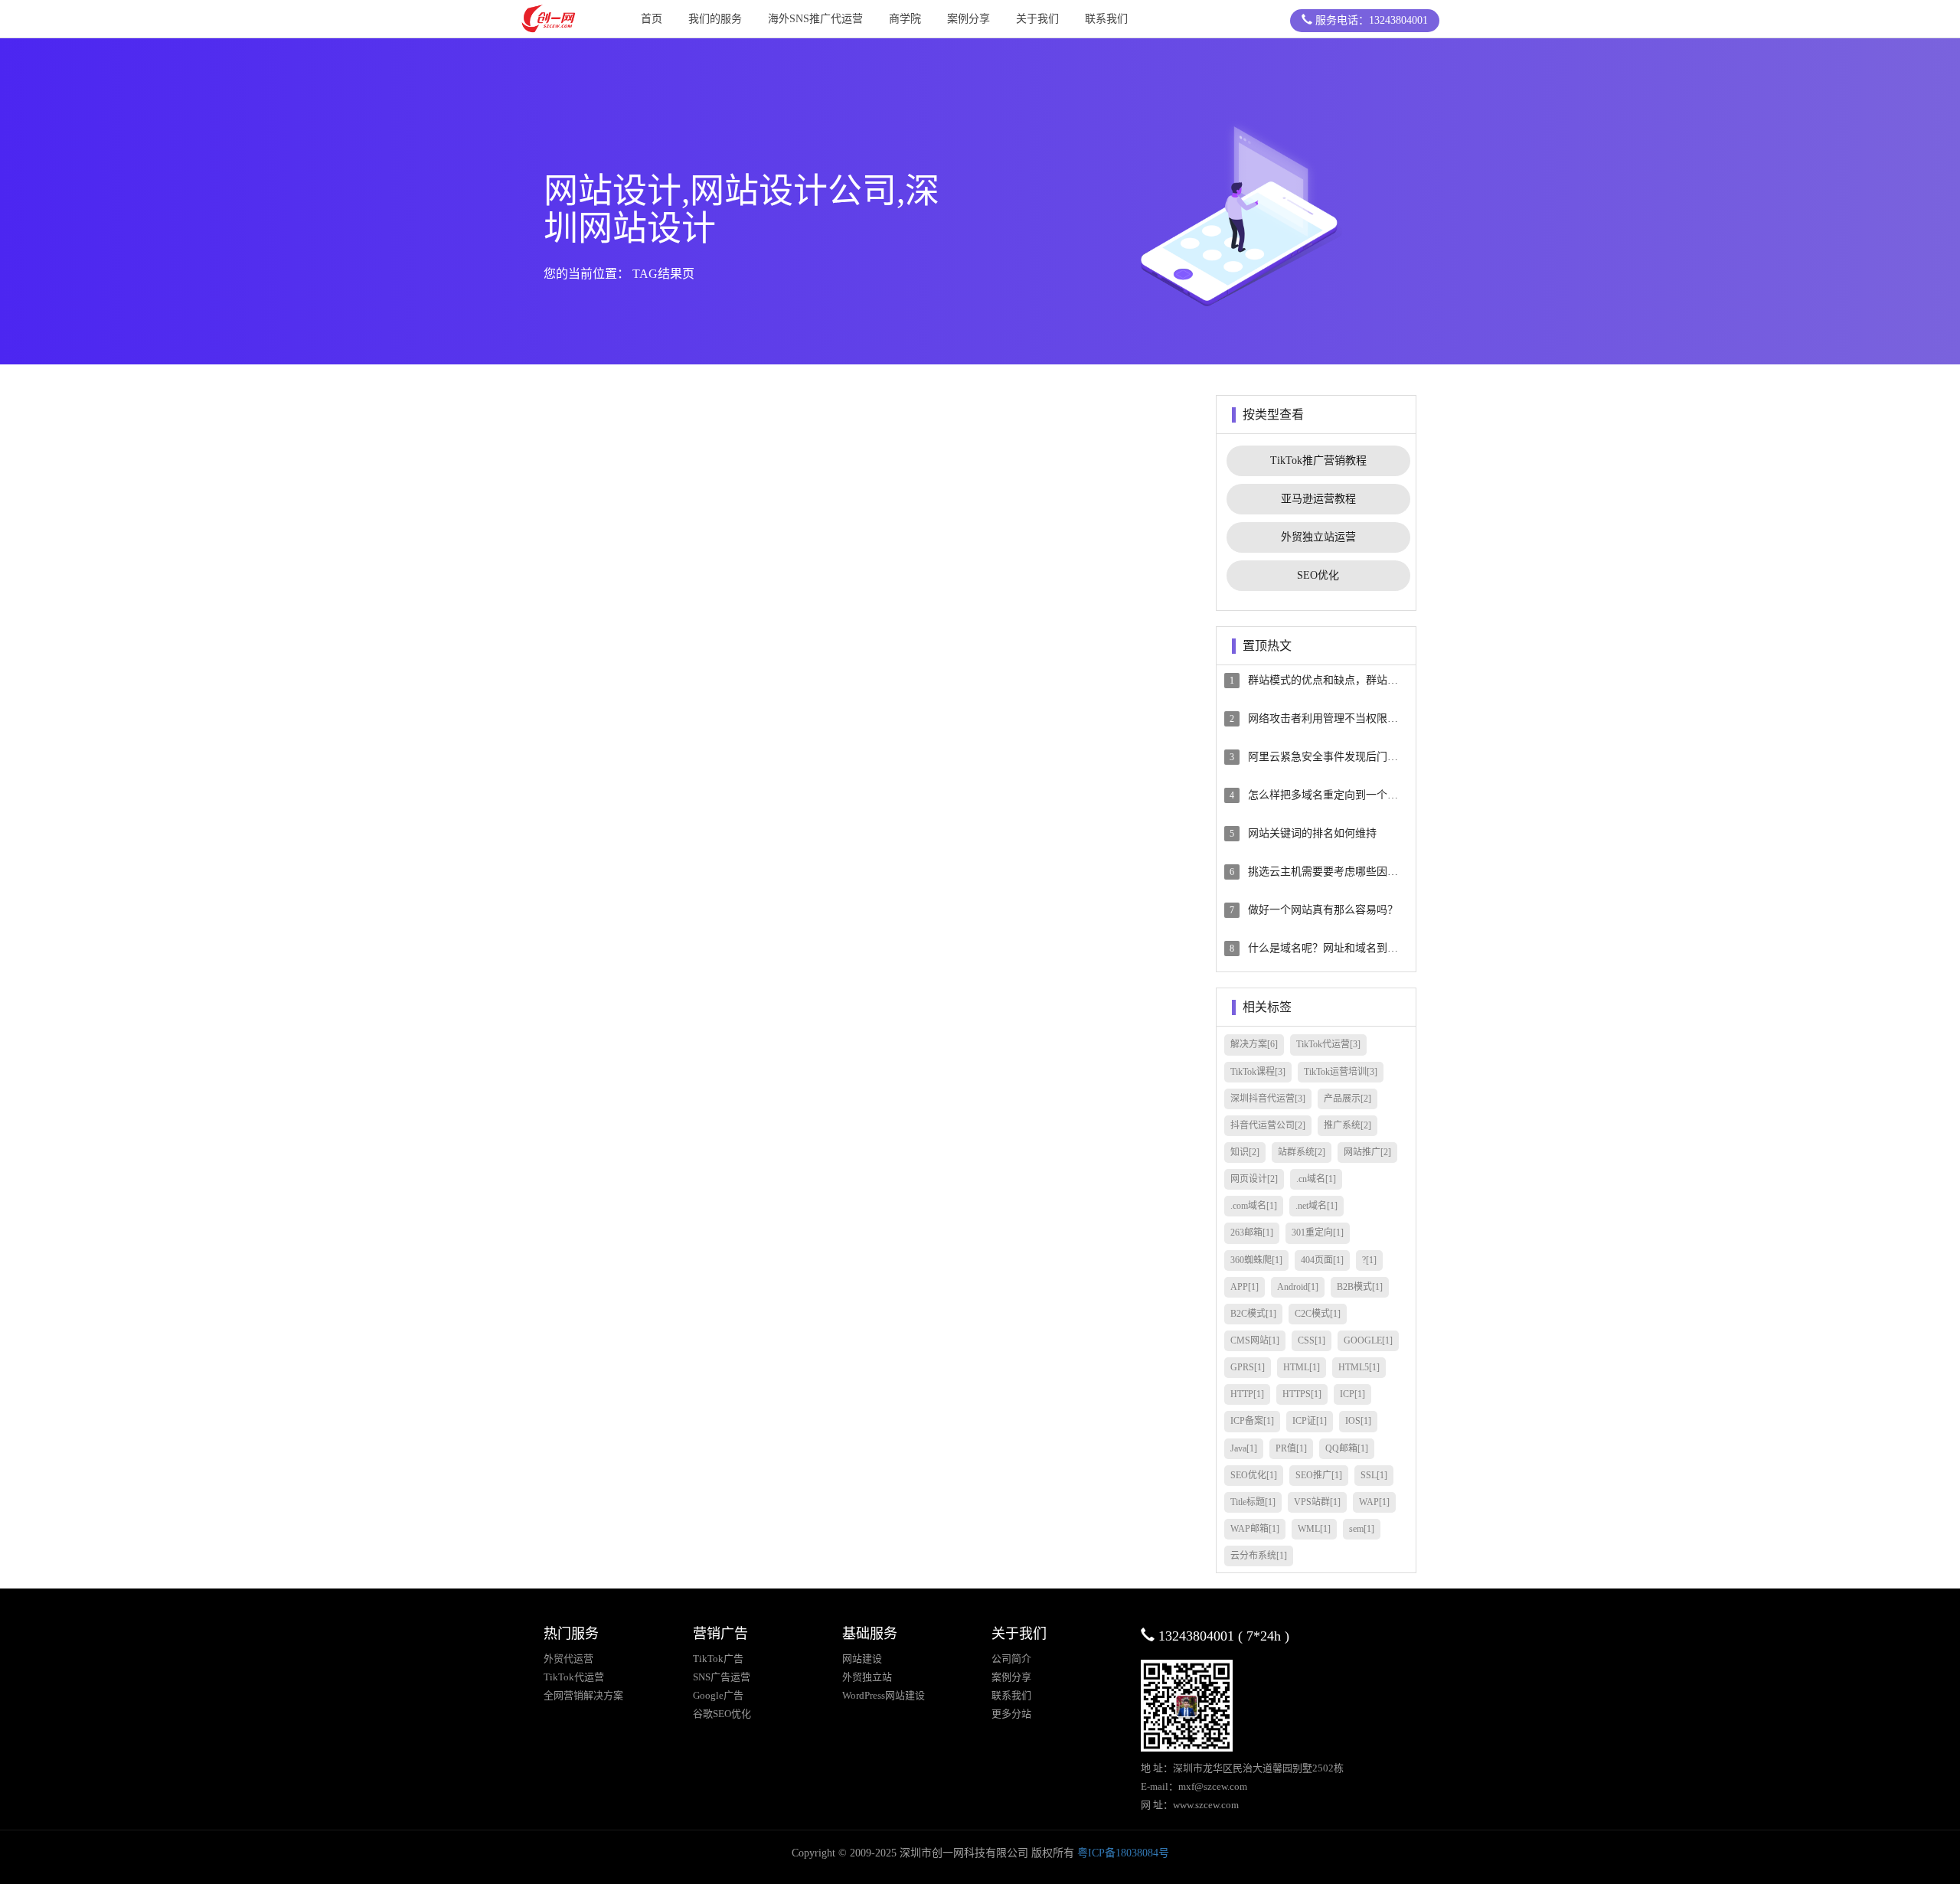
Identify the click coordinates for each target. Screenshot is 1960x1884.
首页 (652, 19)
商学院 (905, 19)
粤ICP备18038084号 (1123, 1853)
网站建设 (862, 1659)
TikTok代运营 (574, 1677)
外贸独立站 (867, 1677)
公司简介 (1011, 1659)
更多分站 (1011, 1714)
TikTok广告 (718, 1659)
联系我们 (1106, 19)
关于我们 (1037, 19)
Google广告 (718, 1695)
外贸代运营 (568, 1659)
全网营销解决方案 (583, 1695)
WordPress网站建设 (884, 1695)
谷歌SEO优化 (722, 1714)
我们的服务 (715, 19)
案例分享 (969, 19)
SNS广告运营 (722, 1677)
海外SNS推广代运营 (815, 19)
